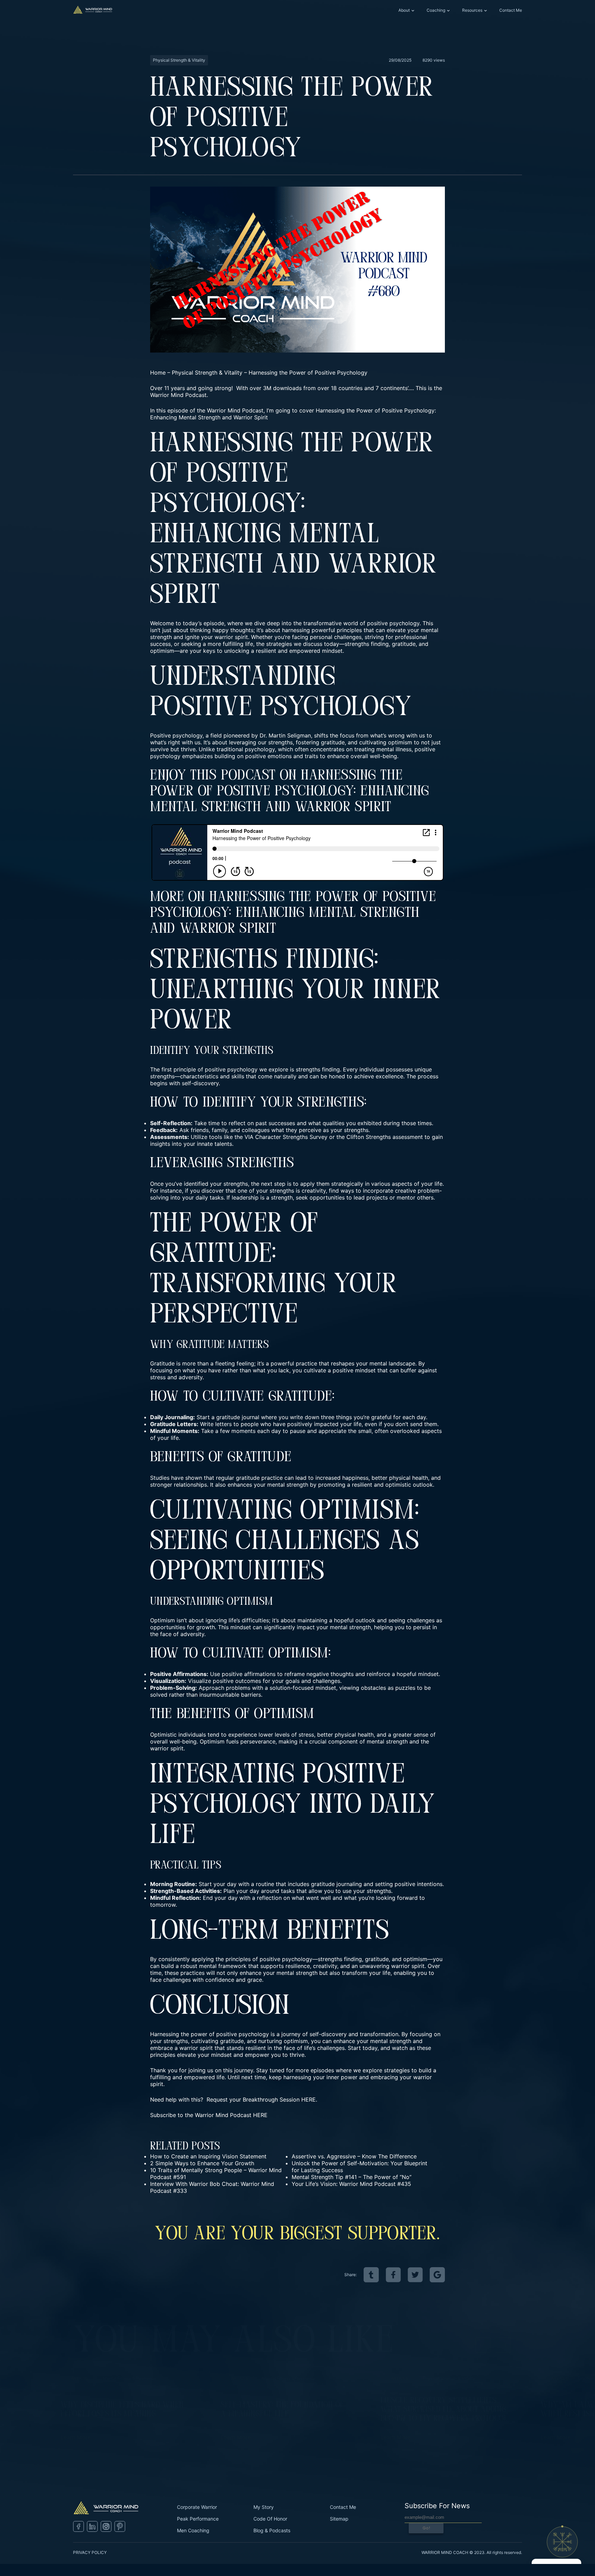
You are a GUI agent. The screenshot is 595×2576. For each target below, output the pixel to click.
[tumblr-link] (371, 2275)
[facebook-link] (393, 2275)
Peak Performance (198, 2519)
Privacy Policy (90, 2552)
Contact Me (511, 10)
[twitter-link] (415, 2275)
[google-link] (437, 2275)
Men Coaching (193, 2530)
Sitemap (339, 2519)
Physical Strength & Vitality (207, 373)
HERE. (309, 2099)
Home (158, 373)
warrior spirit (231, 637)
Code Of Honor (270, 2519)
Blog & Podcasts (272, 2530)
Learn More (76, 2437)
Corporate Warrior (197, 2507)
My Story (264, 2507)
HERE (260, 2115)
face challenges (170, 1980)
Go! (426, 2528)
